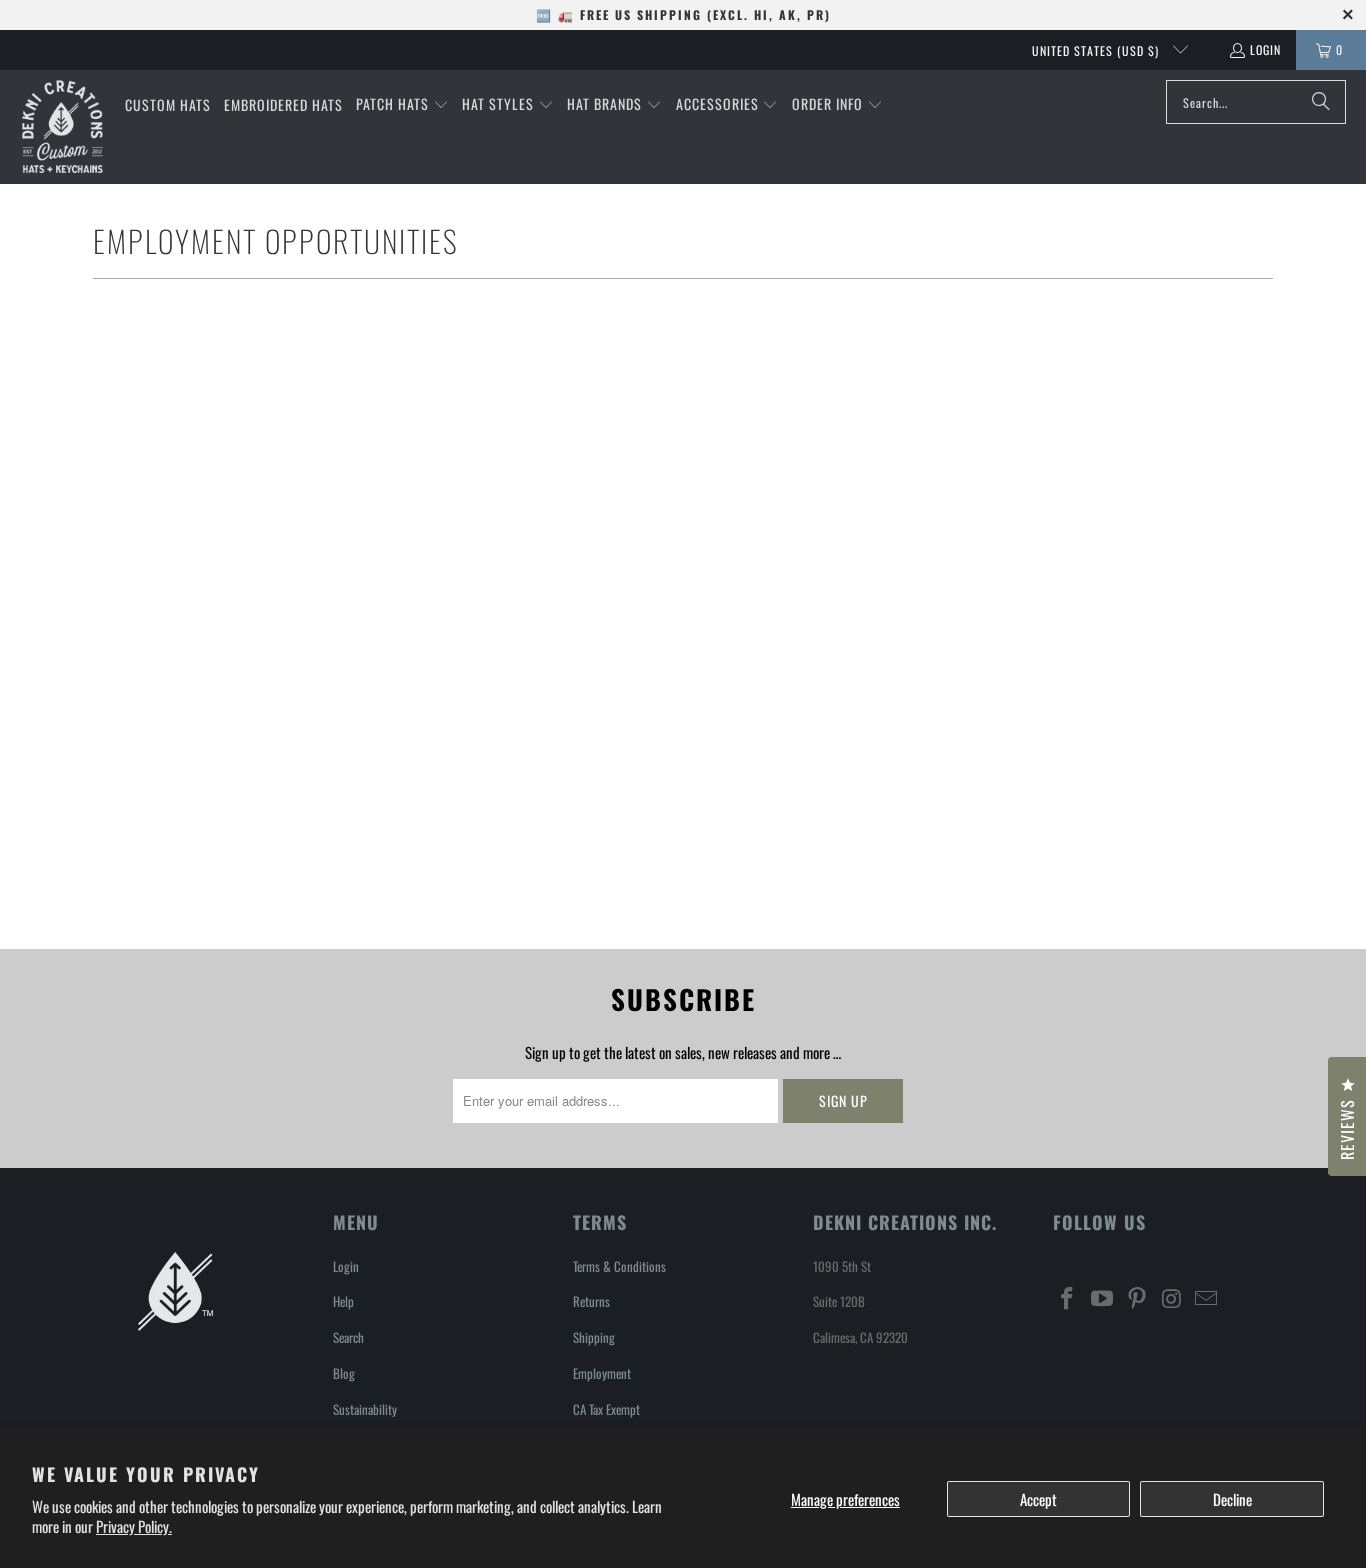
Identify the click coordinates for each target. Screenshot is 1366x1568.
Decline (1232, 1499)
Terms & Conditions (619, 1266)
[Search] (1321, 102)
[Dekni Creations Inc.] (63, 126)
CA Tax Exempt (606, 1409)
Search (348, 1337)
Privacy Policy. (134, 1526)
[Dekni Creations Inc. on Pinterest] (1137, 1298)
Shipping (594, 1337)
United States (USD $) (1097, 50)
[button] (402, 105)
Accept (1038, 1499)
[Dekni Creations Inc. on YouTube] (1103, 1298)
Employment (602, 1373)
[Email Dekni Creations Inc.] (1207, 1298)
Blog (344, 1373)
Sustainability (365, 1409)
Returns (591, 1301)
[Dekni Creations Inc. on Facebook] (1068, 1298)
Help (343, 1301)
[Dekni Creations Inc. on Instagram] (1172, 1298)
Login (1265, 49)
